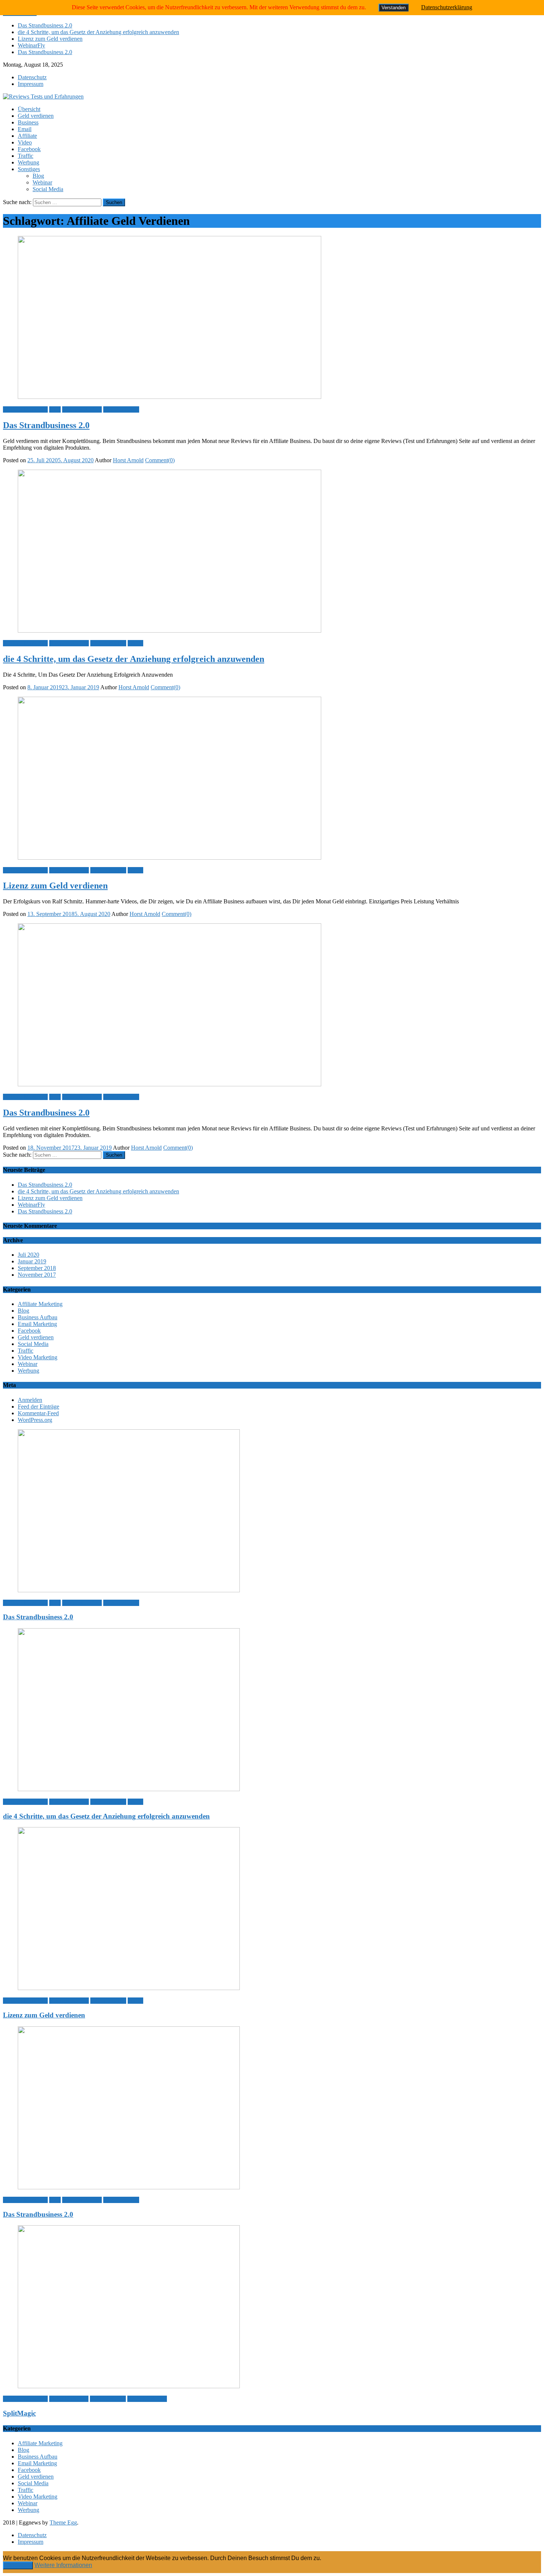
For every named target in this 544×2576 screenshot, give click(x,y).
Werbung (28, 162)
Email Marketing (37, 1324)
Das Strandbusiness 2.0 (45, 25)
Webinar (42, 182)
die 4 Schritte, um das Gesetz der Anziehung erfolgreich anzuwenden (98, 32)
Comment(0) (160, 460)
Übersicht (29, 109)
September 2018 (37, 1268)
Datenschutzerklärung (447, 7)
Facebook (29, 149)
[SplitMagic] (272, 2307)
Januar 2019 (32, 1261)
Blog (38, 176)
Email (25, 129)
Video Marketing (38, 1357)
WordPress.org (35, 1420)
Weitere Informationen (63, 2565)
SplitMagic (19, 2413)
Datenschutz (32, 77)
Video (25, 142)
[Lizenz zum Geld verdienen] (272, 779)
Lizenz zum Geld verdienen (50, 39)
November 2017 (37, 1275)
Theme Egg (63, 2522)
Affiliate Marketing (25, 409)
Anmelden (30, 1400)
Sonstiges (29, 169)
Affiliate (27, 136)
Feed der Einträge (38, 1407)
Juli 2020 (28, 1255)
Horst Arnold (128, 460)
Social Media (48, 189)
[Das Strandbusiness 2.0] (272, 318)
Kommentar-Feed (38, 1413)
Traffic (26, 156)
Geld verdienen (36, 116)
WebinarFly (31, 45)
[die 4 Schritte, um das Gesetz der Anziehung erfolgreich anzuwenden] (272, 552)
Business (28, 122)
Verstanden (18, 2565)
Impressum (31, 84)
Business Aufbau (82, 409)
